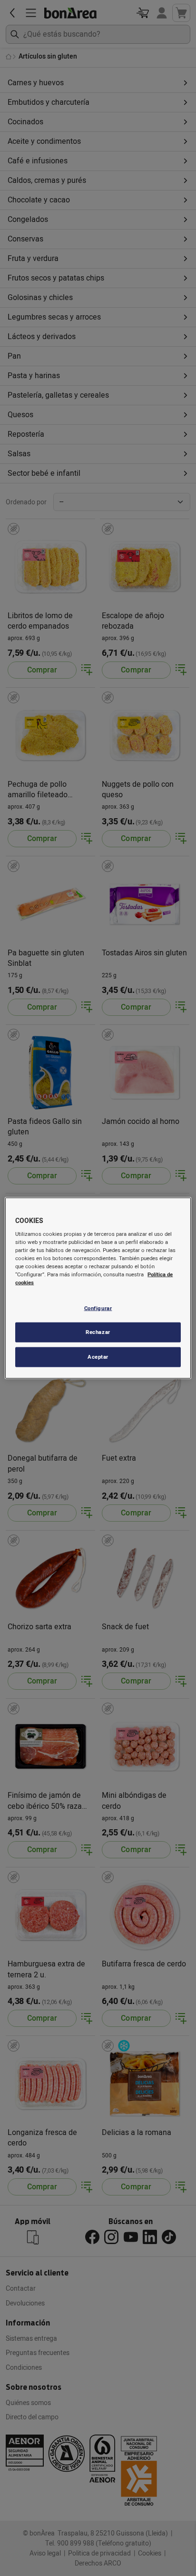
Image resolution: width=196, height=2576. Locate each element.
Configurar (98, 1308)
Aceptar (98, 1357)
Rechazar (98, 1332)
